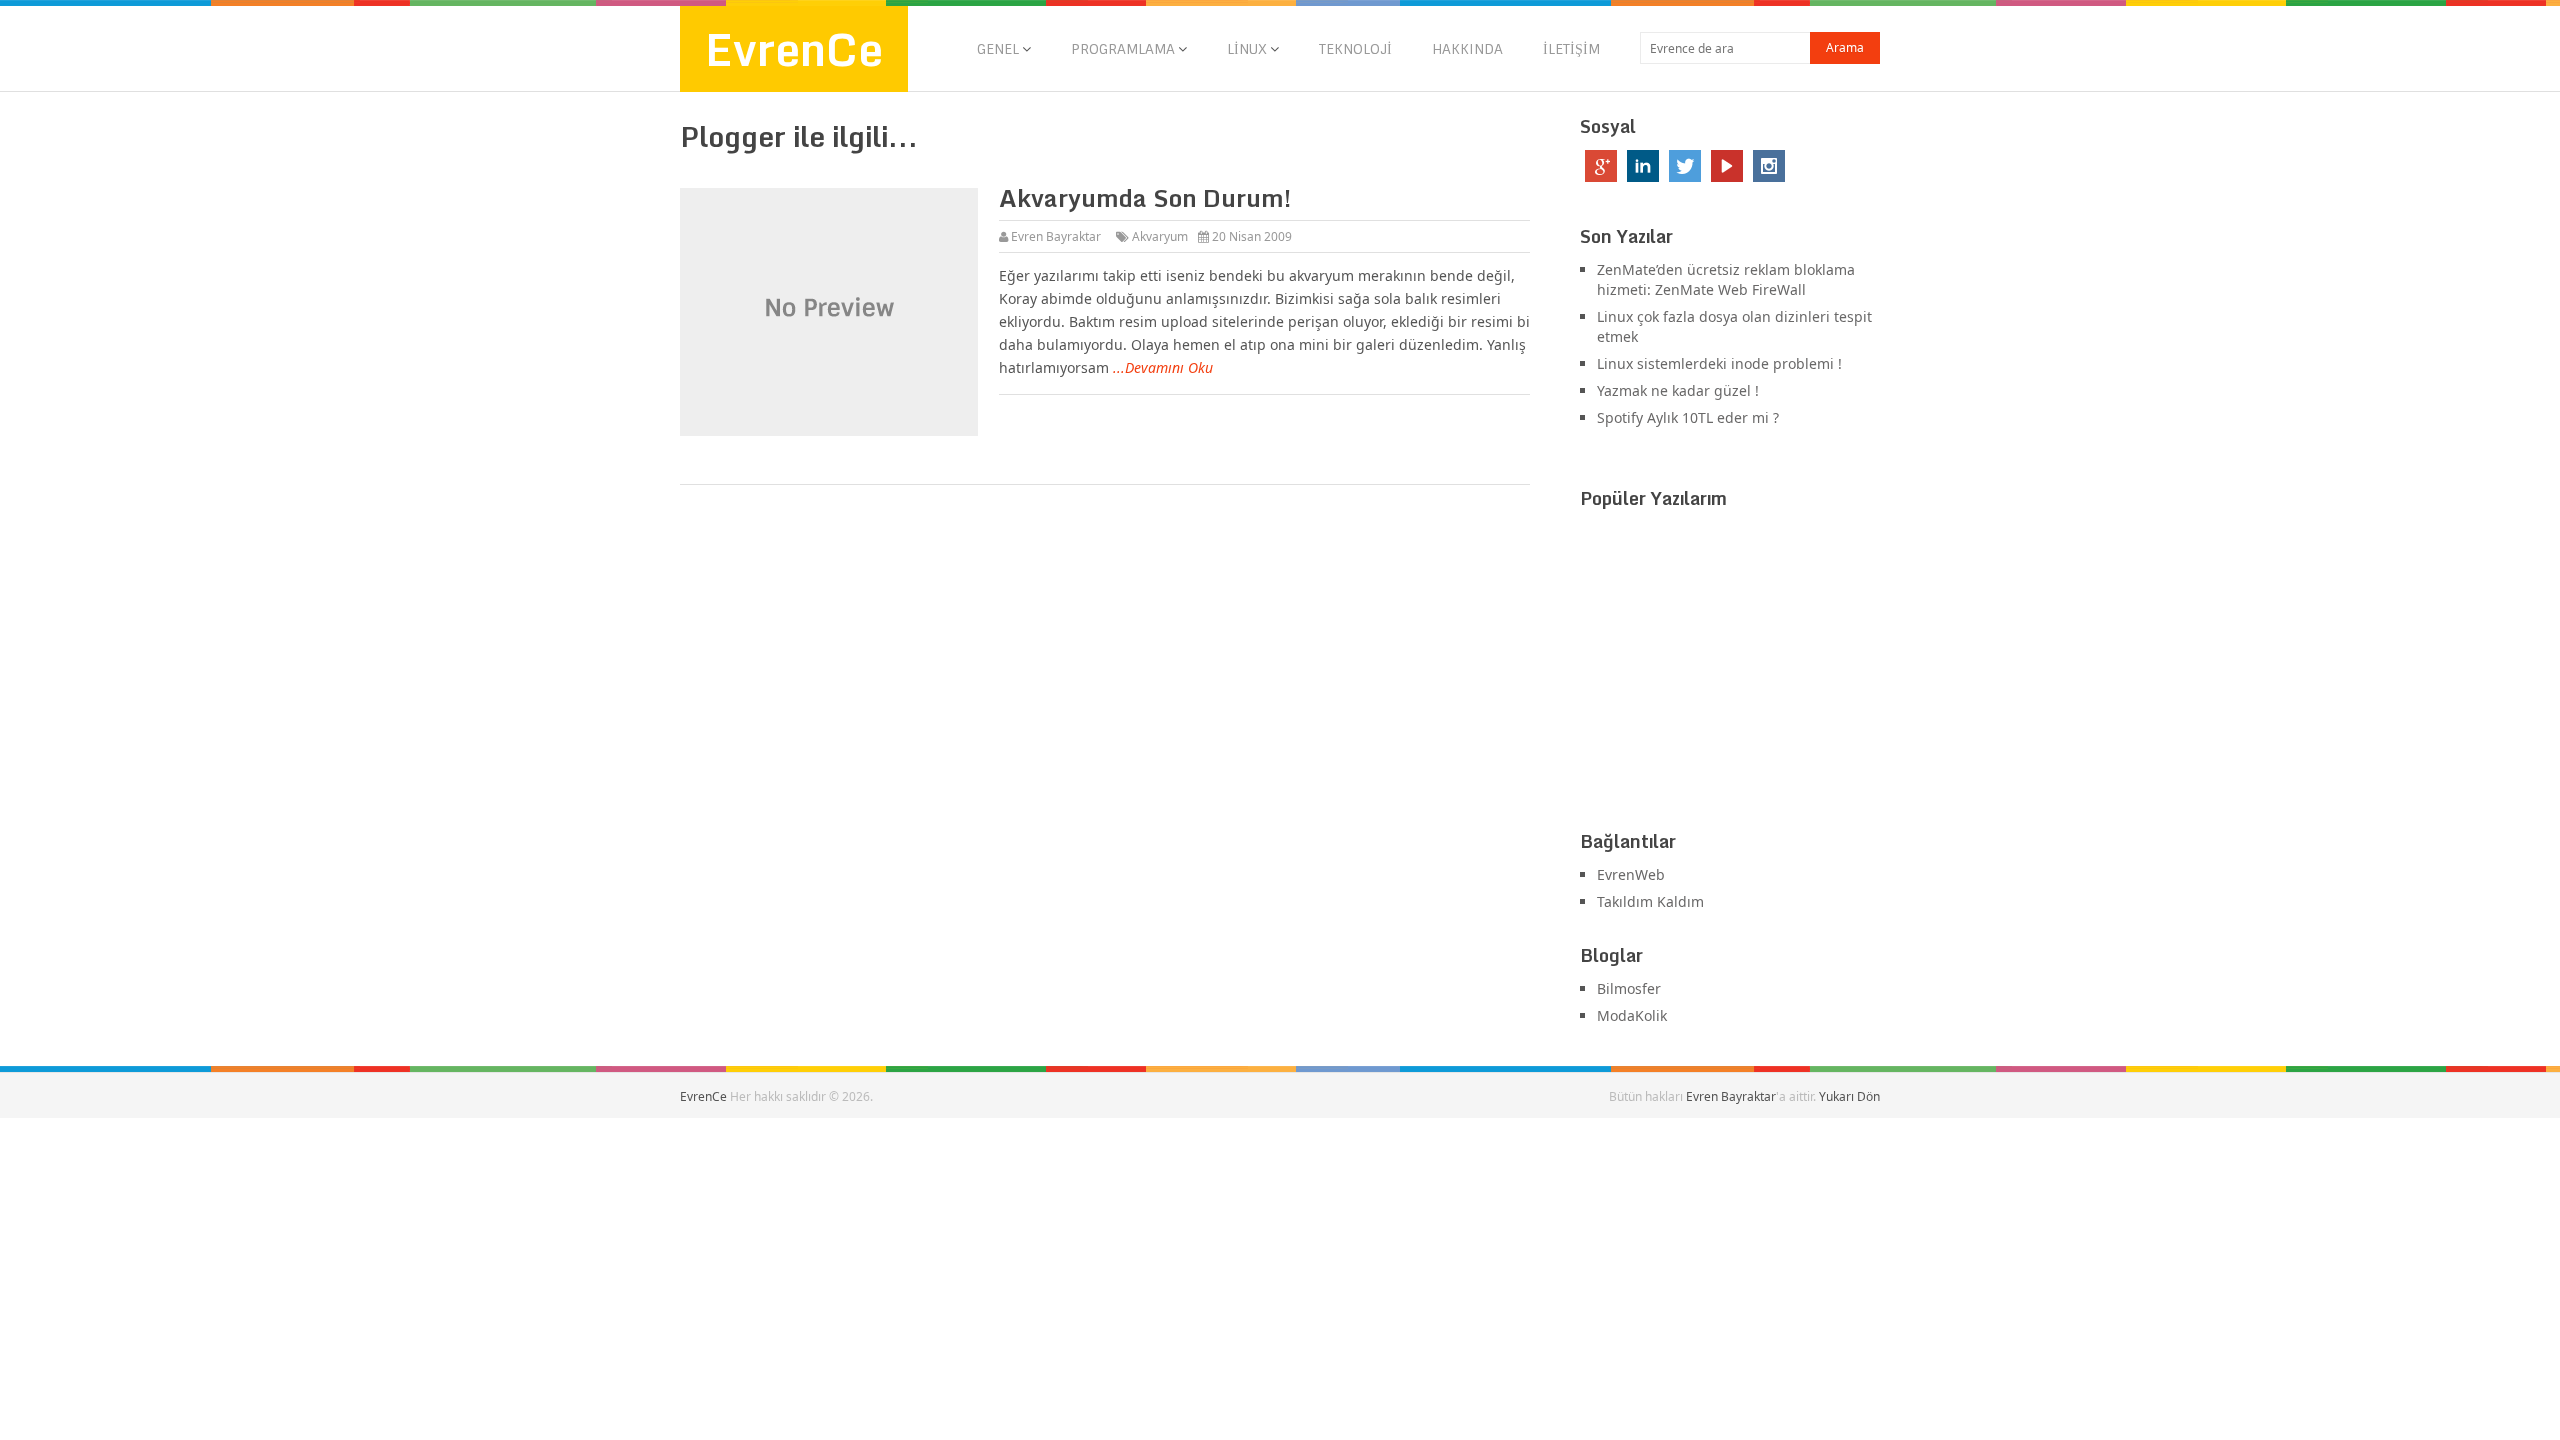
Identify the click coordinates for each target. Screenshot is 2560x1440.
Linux (1247, 49)
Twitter (1685, 166)
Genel (998, 49)
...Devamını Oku (1163, 367)
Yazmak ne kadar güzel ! (1678, 390)
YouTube (1727, 166)
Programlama (1123, 49)
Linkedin (1643, 166)
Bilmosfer (1629, 988)
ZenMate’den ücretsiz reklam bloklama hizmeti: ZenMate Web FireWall (1726, 279)
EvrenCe (794, 49)
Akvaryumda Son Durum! (1145, 197)
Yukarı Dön (1849, 1096)
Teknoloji (1355, 49)
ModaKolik (1632, 1015)
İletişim (1571, 49)
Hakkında (1467, 49)
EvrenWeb (1631, 874)
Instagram (1769, 166)
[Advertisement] (1730, 674)
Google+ (1601, 166)
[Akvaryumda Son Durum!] (829, 312)
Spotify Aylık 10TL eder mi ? (1688, 417)
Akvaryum (1160, 236)
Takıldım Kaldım (1650, 901)
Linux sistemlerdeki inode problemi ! (1719, 363)
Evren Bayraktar (1056, 236)
